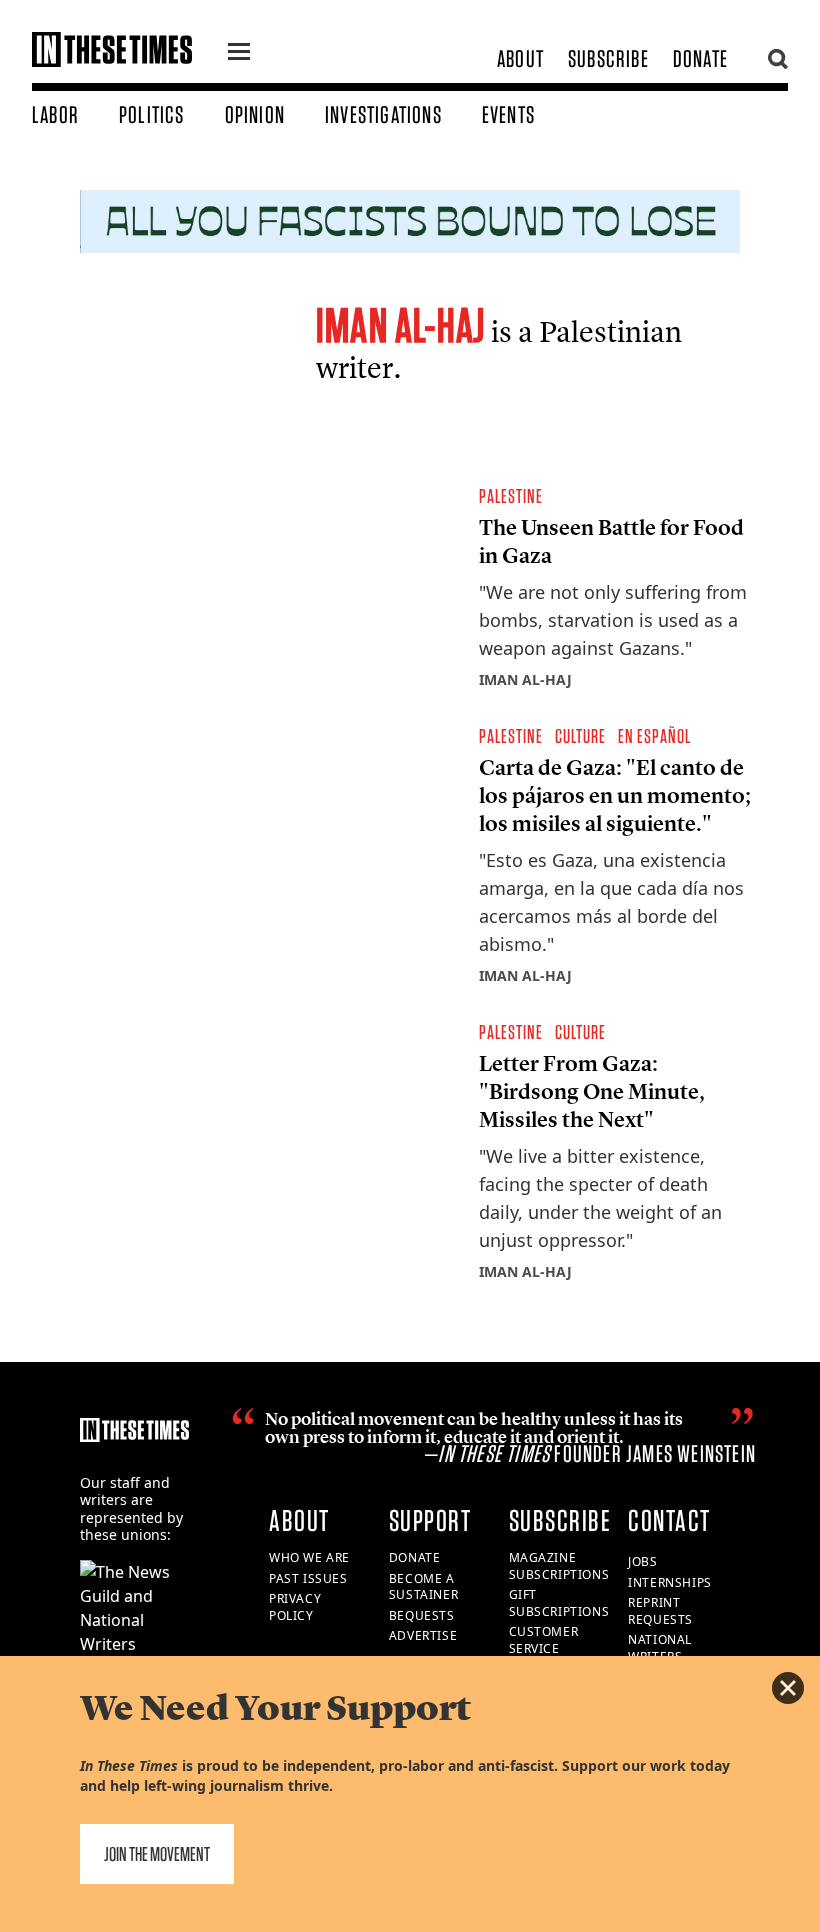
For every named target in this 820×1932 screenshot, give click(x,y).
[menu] (239, 54)
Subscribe (608, 58)
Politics (152, 114)
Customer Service (544, 1640)
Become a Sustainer (423, 1587)
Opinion (255, 114)
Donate (700, 58)
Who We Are (309, 1557)
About (520, 58)
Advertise (423, 1635)
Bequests (422, 1615)
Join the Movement (157, 1854)
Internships (670, 1582)
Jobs (642, 1561)
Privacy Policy (295, 1607)
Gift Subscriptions (559, 1603)
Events (508, 114)
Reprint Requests (660, 1611)
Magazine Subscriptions (559, 1566)
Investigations (383, 114)
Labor (55, 114)
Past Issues (308, 1578)
